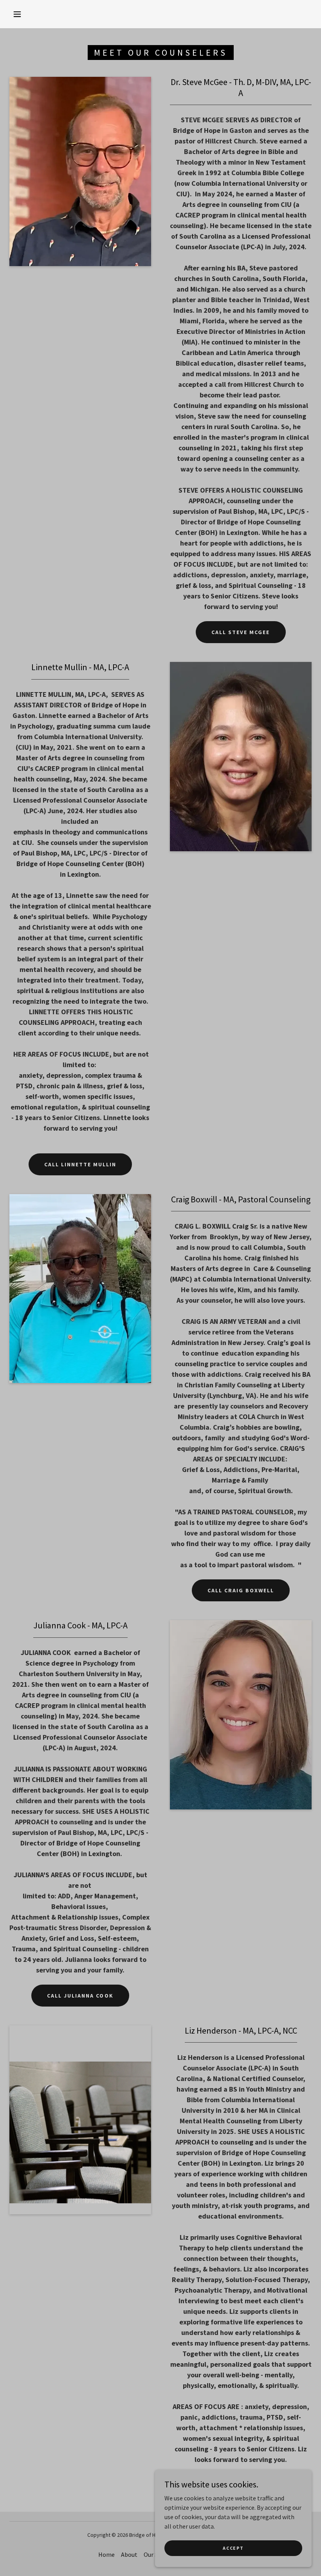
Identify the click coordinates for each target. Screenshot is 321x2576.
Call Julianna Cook (80, 1996)
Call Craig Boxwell (241, 1590)
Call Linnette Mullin (80, 1164)
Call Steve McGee (241, 632)
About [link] (129, 2554)
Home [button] (106, 2554)
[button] (17, 14)
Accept (233, 2548)
